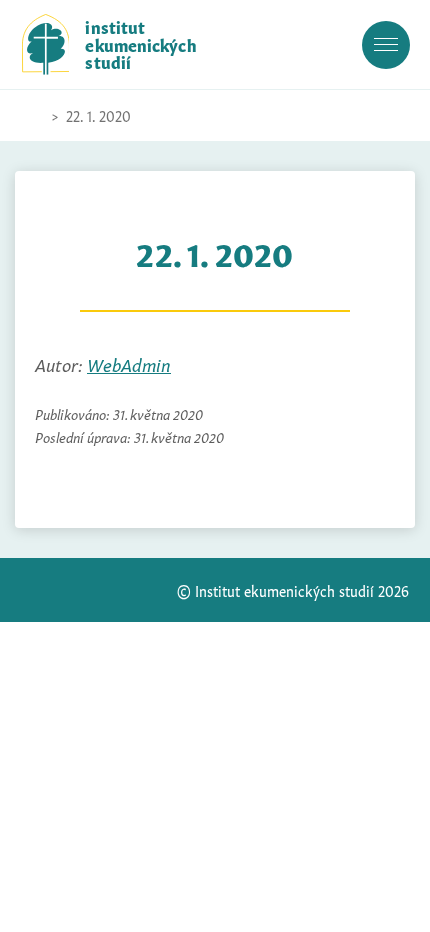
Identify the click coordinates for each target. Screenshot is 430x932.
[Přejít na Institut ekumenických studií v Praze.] (32, 116)
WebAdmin (129, 363)
